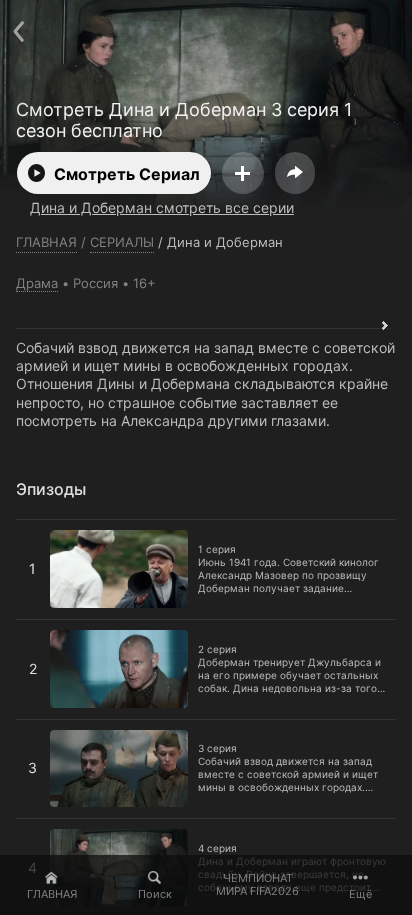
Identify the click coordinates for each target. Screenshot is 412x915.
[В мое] (243, 173)
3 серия (43, 728)
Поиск (155, 894)
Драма (37, 283)
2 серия (42, 628)
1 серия (42, 528)
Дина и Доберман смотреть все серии (162, 207)
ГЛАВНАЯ (52, 894)
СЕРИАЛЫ (122, 242)
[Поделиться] (295, 173)
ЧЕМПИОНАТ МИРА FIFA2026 (257, 884)
